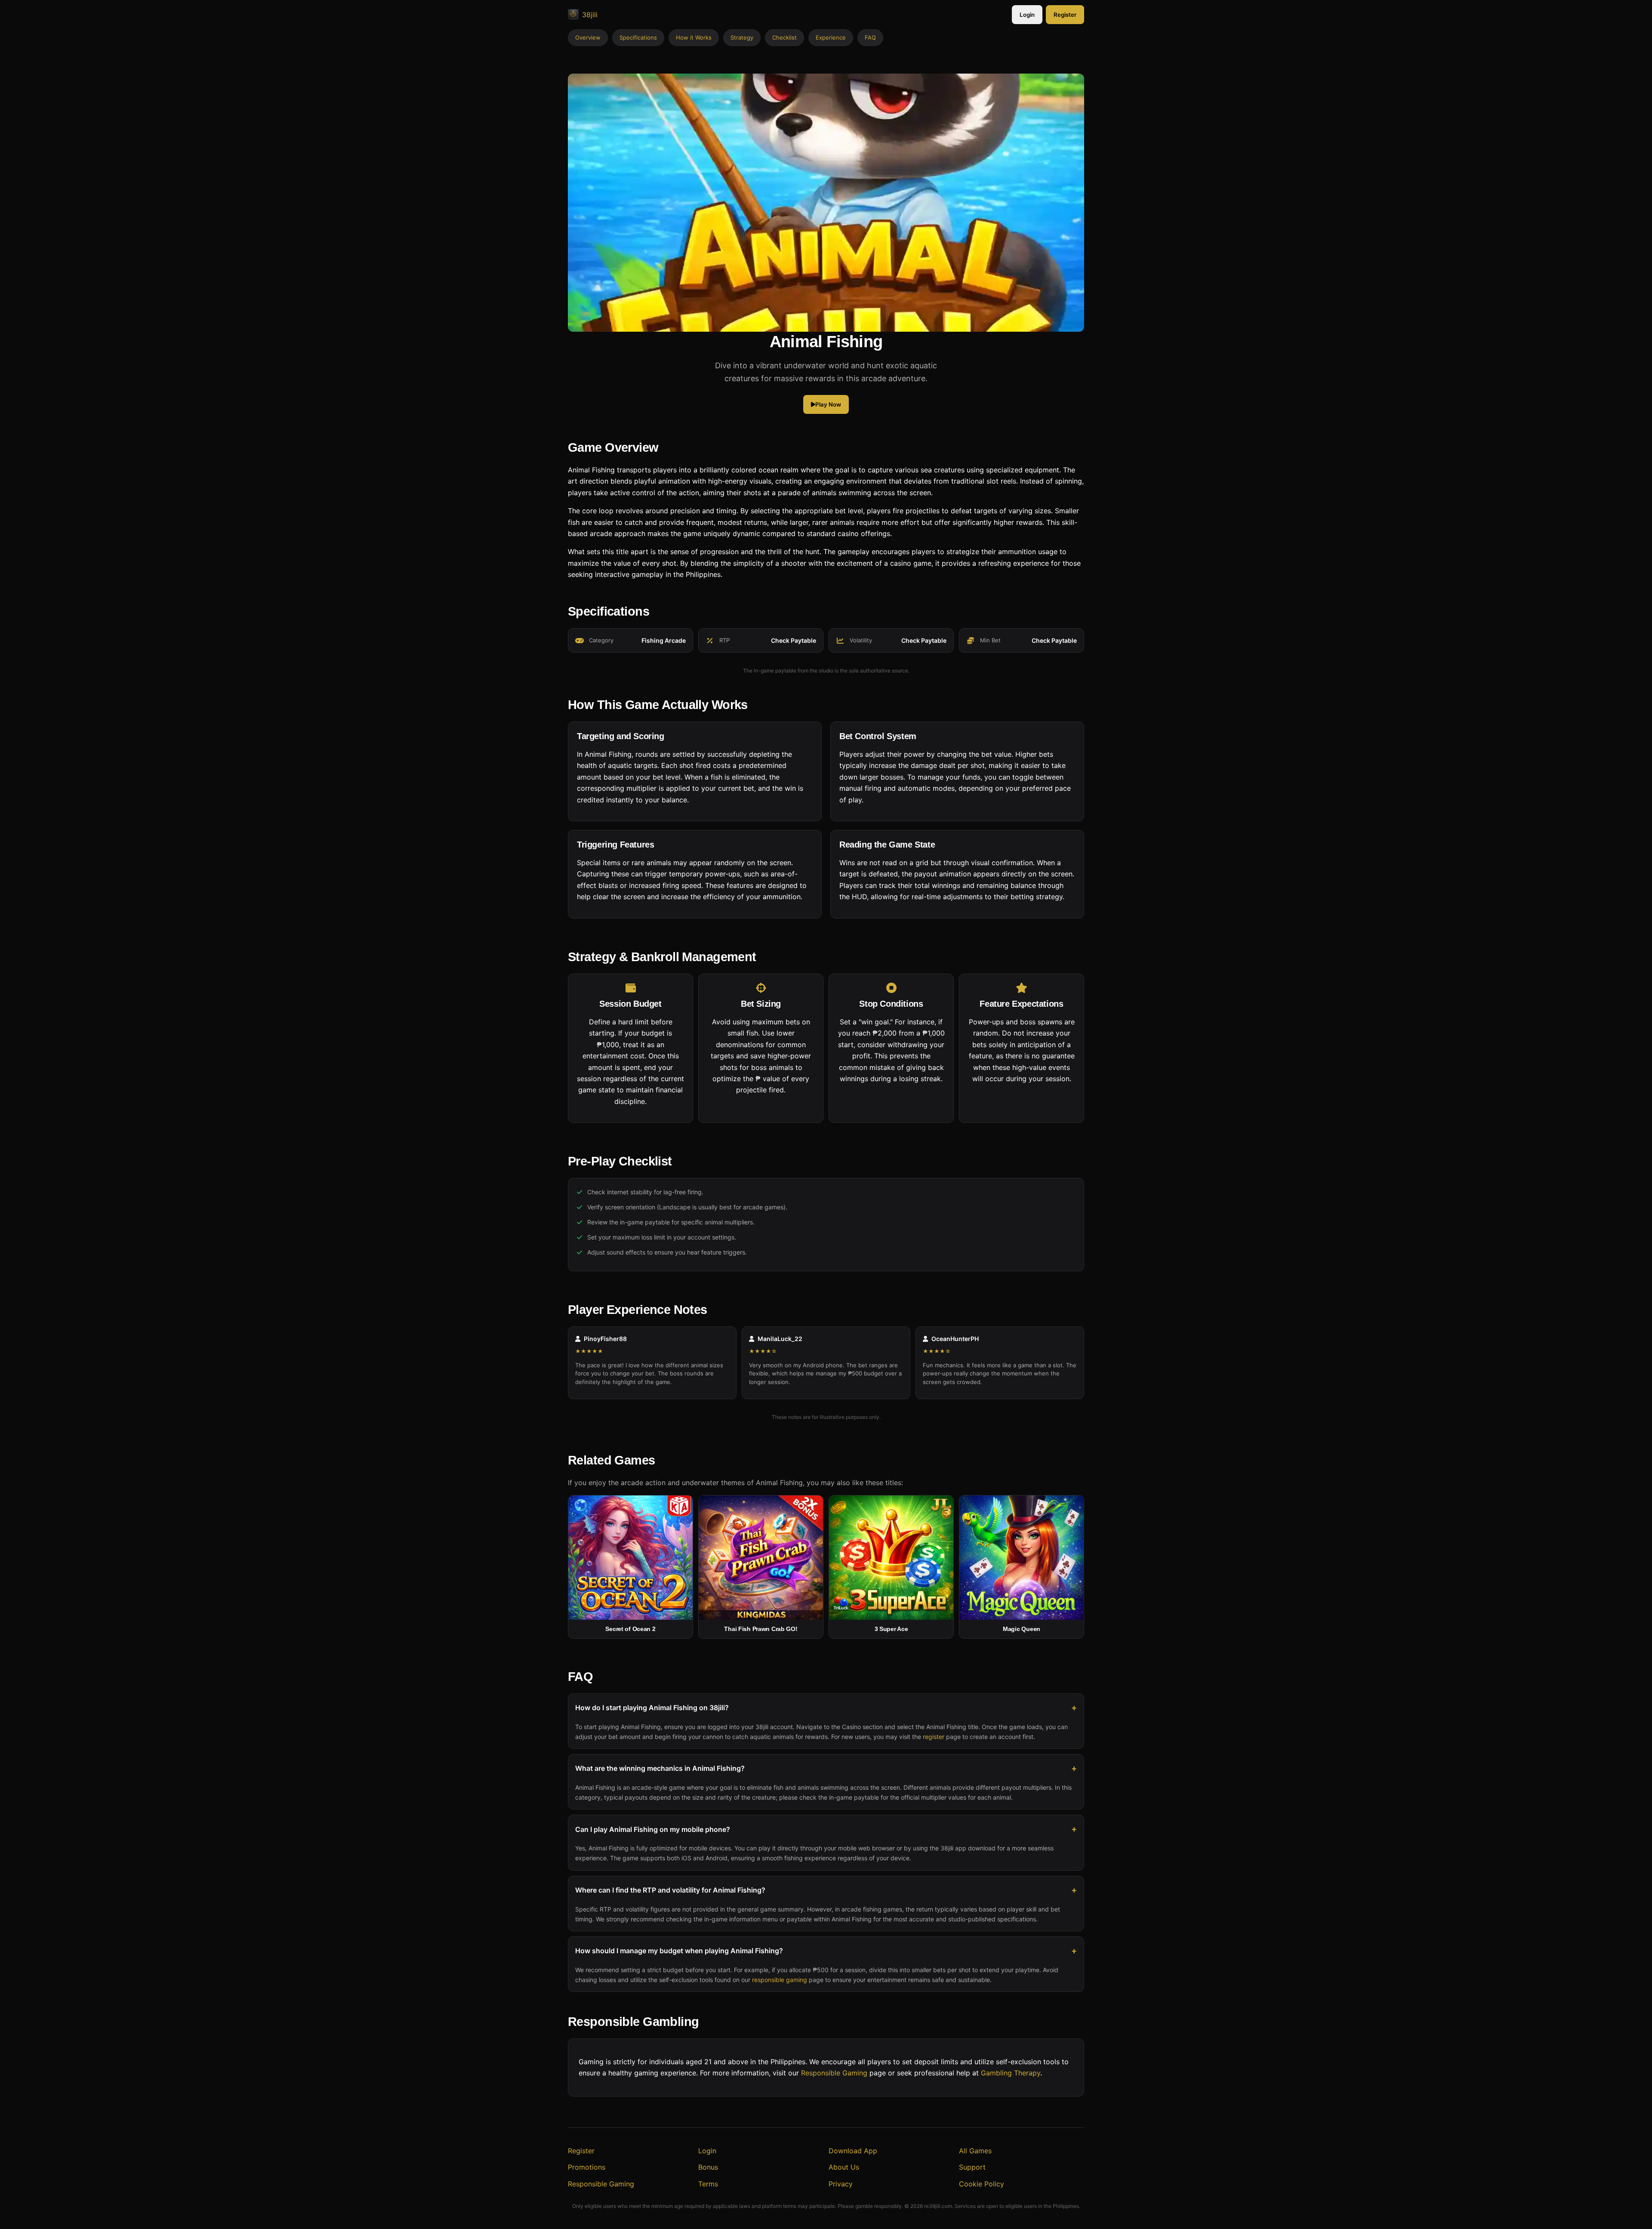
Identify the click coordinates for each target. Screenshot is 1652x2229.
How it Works (694, 37)
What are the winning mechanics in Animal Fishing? (660, 1769)
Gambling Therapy (1011, 2073)
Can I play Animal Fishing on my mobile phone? (653, 1829)
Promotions (587, 2167)
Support (972, 2167)
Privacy (841, 2184)
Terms (708, 2184)
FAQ (870, 37)
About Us (844, 2167)
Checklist (784, 37)
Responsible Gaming (834, 2073)
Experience (831, 37)
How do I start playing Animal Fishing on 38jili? (652, 1708)
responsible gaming (780, 1980)
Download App (853, 2151)
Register (1065, 15)
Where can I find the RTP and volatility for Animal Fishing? (670, 1890)
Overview (588, 37)
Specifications (638, 37)
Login (1027, 15)
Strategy (742, 37)
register (934, 1737)
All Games (975, 2151)
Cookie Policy (982, 2184)
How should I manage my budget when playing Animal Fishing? (679, 1951)
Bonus (708, 2167)
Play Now (828, 405)
